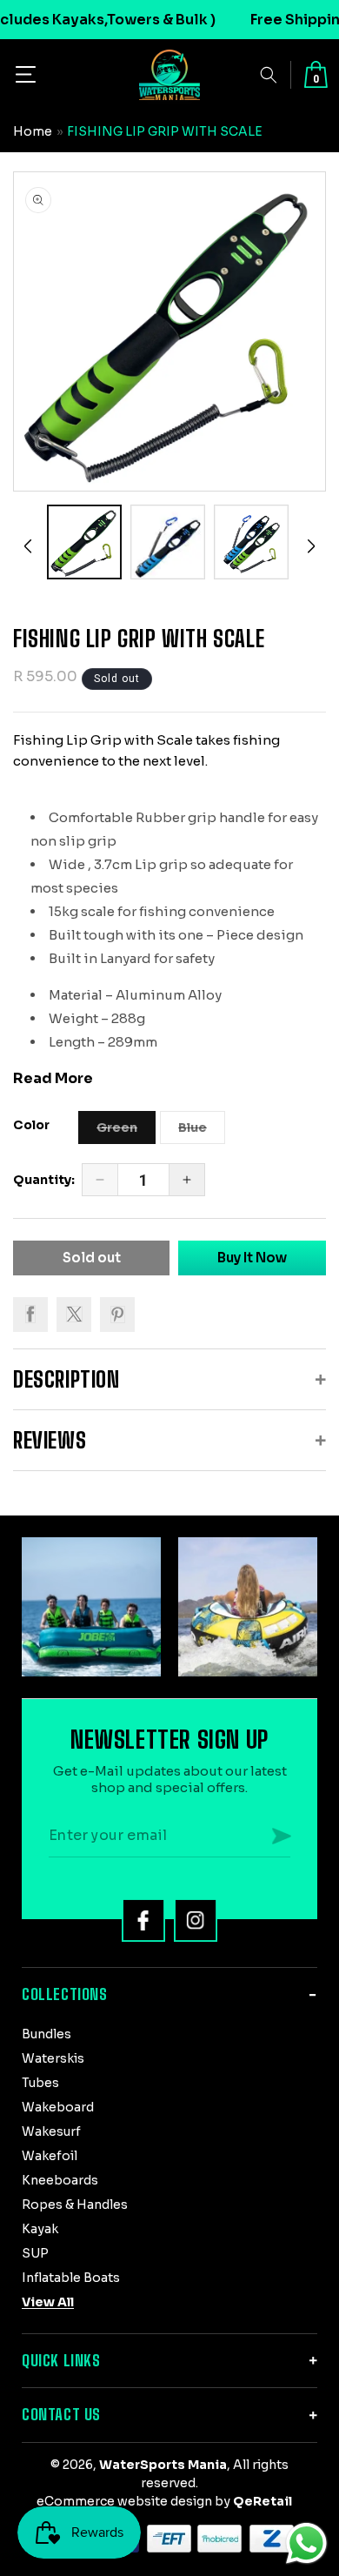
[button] (26, 74)
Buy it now (252, 1258)
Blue (202, 1132)
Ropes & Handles (75, 2205)
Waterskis (53, 2058)
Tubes (40, 2083)
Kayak (40, 2229)
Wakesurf (51, 2131)
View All (48, 2302)
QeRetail (263, 2501)
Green (126, 1132)
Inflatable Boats (71, 2278)
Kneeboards (60, 2180)
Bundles (47, 2034)
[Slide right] (311, 546)
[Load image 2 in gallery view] (168, 542)
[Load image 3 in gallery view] (251, 542)
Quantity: (44, 1180)
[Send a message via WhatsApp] (306, 2543)
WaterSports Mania (163, 2465)
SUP (35, 2253)
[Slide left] (28, 546)
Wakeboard (58, 2107)
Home (33, 131)
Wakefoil (50, 2156)
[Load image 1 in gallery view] (84, 542)
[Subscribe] (282, 1836)
